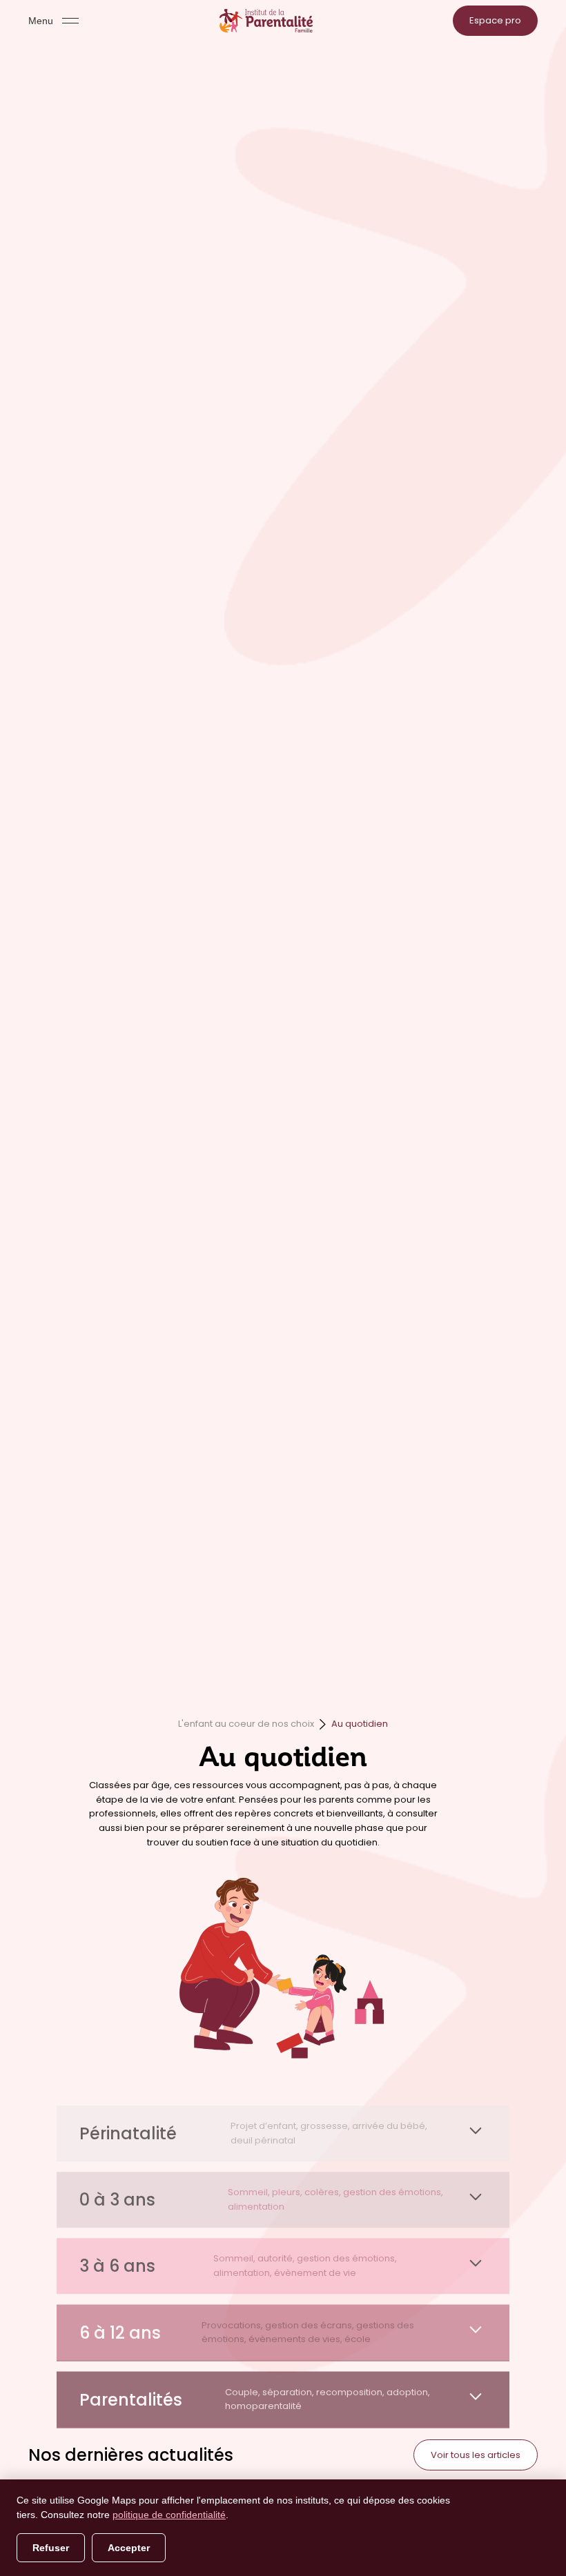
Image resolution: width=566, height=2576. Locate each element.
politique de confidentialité (169, 2515)
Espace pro (495, 20)
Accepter (129, 2548)
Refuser (51, 2548)
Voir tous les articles (476, 2455)
